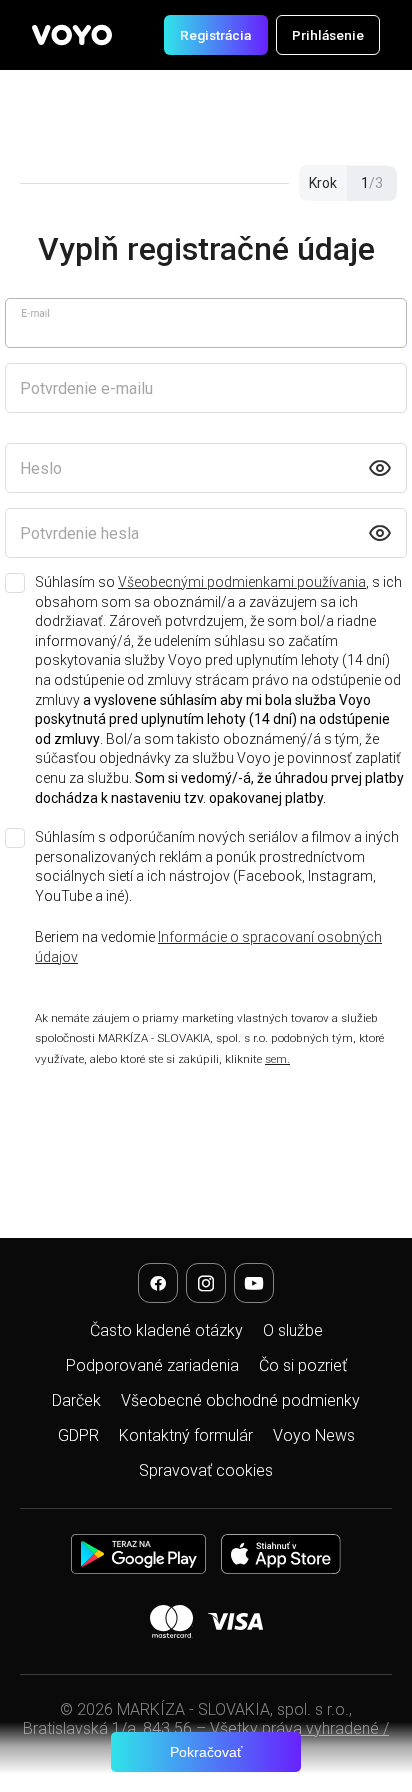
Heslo (41, 468)
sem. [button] (277, 1059)
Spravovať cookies (206, 1470)
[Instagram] (206, 1283)
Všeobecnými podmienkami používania (242, 582)
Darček (76, 1400)
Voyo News (314, 1435)
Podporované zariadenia (152, 1365)
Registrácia (215, 35)
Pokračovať (206, 1752)
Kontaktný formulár (186, 1435)
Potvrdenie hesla (79, 533)
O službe (293, 1330)
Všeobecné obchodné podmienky (240, 1400)
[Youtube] (254, 1283)
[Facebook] (158, 1283)
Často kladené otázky (166, 1330)
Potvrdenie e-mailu (86, 388)
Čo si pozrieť (303, 1365)
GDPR (78, 1435)
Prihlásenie (328, 35)
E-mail (35, 313)
